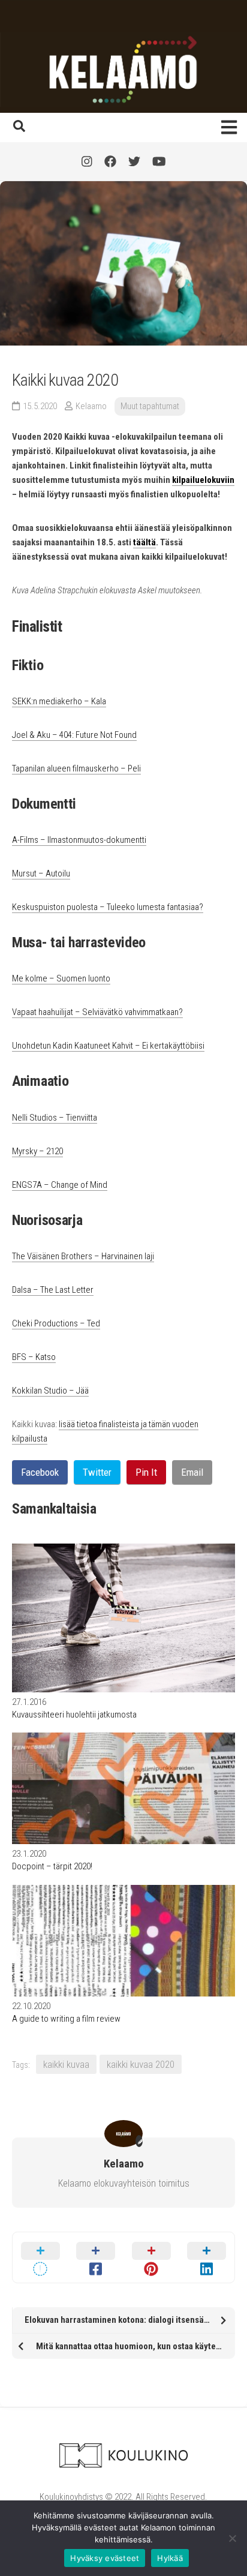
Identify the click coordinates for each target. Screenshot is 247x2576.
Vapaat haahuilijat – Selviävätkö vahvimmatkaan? (97, 1012)
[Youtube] (159, 161)
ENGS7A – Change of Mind (60, 1185)
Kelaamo (91, 406)
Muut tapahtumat (150, 406)
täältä (144, 542)
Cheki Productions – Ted (56, 1323)
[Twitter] (134, 161)
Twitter (97, 1472)
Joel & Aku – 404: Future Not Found (74, 735)
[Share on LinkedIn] (207, 2257)
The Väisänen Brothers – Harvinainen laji (83, 1256)
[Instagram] (87, 161)
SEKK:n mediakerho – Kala (59, 701)
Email (192, 1472)
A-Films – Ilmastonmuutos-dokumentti (79, 840)
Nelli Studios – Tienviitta (55, 1118)
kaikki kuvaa (66, 2064)
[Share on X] (40, 2257)
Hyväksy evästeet (105, 2558)
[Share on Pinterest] (151, 2257)
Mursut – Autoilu (41, 873)
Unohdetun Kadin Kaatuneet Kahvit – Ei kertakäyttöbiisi (108, 1046)
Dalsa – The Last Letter (53, 1290)
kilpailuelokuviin (203, 480)
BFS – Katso (34, 1357)
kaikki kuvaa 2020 (141, 2064)
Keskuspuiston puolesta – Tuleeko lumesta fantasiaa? (108, 907)
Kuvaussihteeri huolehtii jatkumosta (74, 1715)
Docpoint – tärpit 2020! (52, 1866)
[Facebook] (110, 161)
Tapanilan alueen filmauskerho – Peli (76, 768)
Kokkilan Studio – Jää (50, 1391)
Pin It (146, 1472)
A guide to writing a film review (66, 2019)
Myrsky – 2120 (37, 1151)
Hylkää (170, 2558)
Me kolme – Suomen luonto (61, 978)
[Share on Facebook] (96, 2257)
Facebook (40, 1472)
